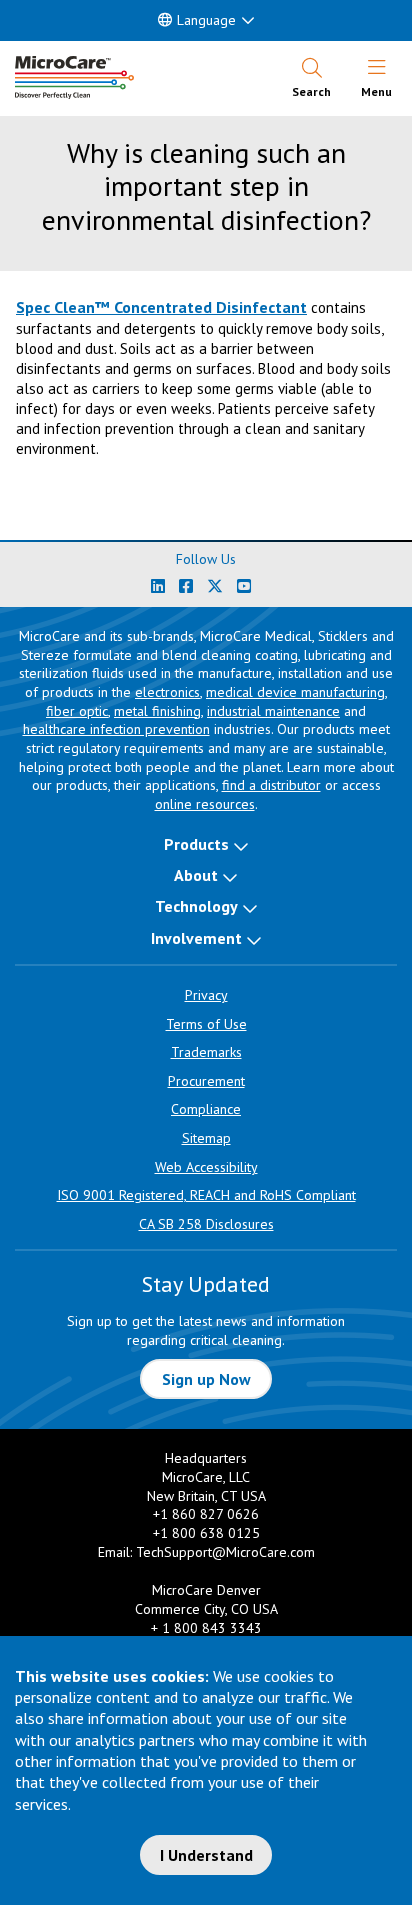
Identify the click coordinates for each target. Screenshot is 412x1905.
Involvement (196, 938)
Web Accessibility (206, 1167)
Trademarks (206, 1052)
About (196, 875)
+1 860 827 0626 (206, 1514)
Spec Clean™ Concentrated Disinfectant (161, 307)
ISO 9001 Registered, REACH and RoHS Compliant (206, 1195)
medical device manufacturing (295, 692)
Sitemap (206, 1138)
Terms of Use (206, 1024)
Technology (196, 906)
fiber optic (77, 711)
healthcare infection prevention (116, 729)
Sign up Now (206, 1379)
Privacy (206, 995)
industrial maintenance (273, 711)
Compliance (206, 1109)
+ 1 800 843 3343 (206, 1628)
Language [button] (206, 20)
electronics (167, 692)
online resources (205, 804)
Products (196, 844)
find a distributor (271, 785)
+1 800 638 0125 (206, 1533)
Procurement (206, 1081)
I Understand (206, 1855)
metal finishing (157, 711)
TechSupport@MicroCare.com (225, 1552)
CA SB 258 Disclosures (206, 1224)
